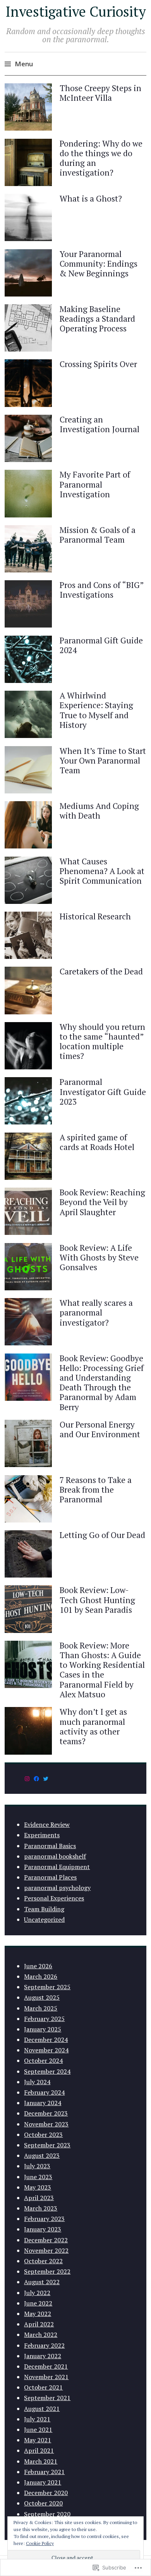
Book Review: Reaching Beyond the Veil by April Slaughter (102, 1202)
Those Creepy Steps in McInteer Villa (100, 93)
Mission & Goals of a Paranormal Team (98, 535)
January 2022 (43, 2356)
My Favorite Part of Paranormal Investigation (95, 484)
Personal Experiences (54, 1898)
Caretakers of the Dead (101, 971)
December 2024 (46, 2040)
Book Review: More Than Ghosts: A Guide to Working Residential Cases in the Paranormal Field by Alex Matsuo (102, 1670)
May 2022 (38, 2314)
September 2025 (47, 1987)
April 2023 (39, 2198)
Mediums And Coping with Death (99, 811)
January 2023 (43, 2229)
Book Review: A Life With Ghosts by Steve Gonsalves (99, 1257)
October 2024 (43, 2060)
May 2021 (38, 2440)
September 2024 (47, 2071)
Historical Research (95, 916)
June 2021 (38, 2429)
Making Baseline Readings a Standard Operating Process (97, 319)
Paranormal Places (50, 1877)
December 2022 (46, 2240)
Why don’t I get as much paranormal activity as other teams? (93, 1726)
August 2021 (42, 2409)
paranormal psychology (57, 1888)
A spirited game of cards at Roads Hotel (97, 1142)
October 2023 (43, 2135)
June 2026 (38, 1966)
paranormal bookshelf (55, 1856)
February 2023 (44, 2219)
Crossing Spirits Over (98, 364)
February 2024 (44, 2092)
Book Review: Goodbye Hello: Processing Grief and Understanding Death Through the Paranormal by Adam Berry (102, 1383)
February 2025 (44, 2019)
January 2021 (43, 2482)
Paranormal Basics (50, 1846)
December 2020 (46, 2493)
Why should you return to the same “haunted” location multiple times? (102, 1041)
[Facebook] (36, 1779)
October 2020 (43, 2503)
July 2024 (37, 2082)
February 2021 (44, 2472)
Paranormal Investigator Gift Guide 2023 (103, 1091)
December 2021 (46, 2366)
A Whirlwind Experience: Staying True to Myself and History (96, 710)
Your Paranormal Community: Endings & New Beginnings (99, 264)
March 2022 (41, 2335)
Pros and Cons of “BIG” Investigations (102, 590)
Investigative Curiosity (76, 11)
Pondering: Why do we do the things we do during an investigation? (101, 158)
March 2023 (41, 2208)
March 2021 (41, 2461)
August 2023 (42, 2155)
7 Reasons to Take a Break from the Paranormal (96, 1490)
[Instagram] (27, 1779)
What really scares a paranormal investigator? (96, 1312)
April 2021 (39, 2450)
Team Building (44, 1909)
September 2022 (47, 2271)
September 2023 (47, 2145)
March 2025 (41, 2008)
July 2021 (37, 2419)
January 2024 (43, 2103)
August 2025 (42, 1997)
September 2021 (47, 2398)
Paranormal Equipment (57, 1867)
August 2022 (42, 2282)
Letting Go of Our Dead (102, 1535)
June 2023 (38, 2177)
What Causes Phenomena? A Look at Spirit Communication (102, 871)
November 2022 (46, 2250)
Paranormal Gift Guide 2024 (101, 645)
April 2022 (39, 2324)
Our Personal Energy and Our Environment (100, 1429)
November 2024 (46, 2050)
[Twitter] (46, 1779)
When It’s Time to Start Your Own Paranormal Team (103, 760)
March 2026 (41, 1976)
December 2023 (46, 2113)
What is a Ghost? (91, 198)
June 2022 (38, 2303)
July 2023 (37, 2166)
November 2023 (46, 2124)
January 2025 (43, 2029)
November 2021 (46, 2377)
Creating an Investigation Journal (100, 424)
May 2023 (38, 2187)
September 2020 (47, 2514)
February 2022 (44, 2345)
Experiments (42, 1835)
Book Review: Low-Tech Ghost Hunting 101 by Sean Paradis (97, 1600)
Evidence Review (47, 1824)
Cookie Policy (40, 2543)
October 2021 (43, 2387)
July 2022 (37, 2293)
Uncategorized (44, 1919)
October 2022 (43, 2261)
